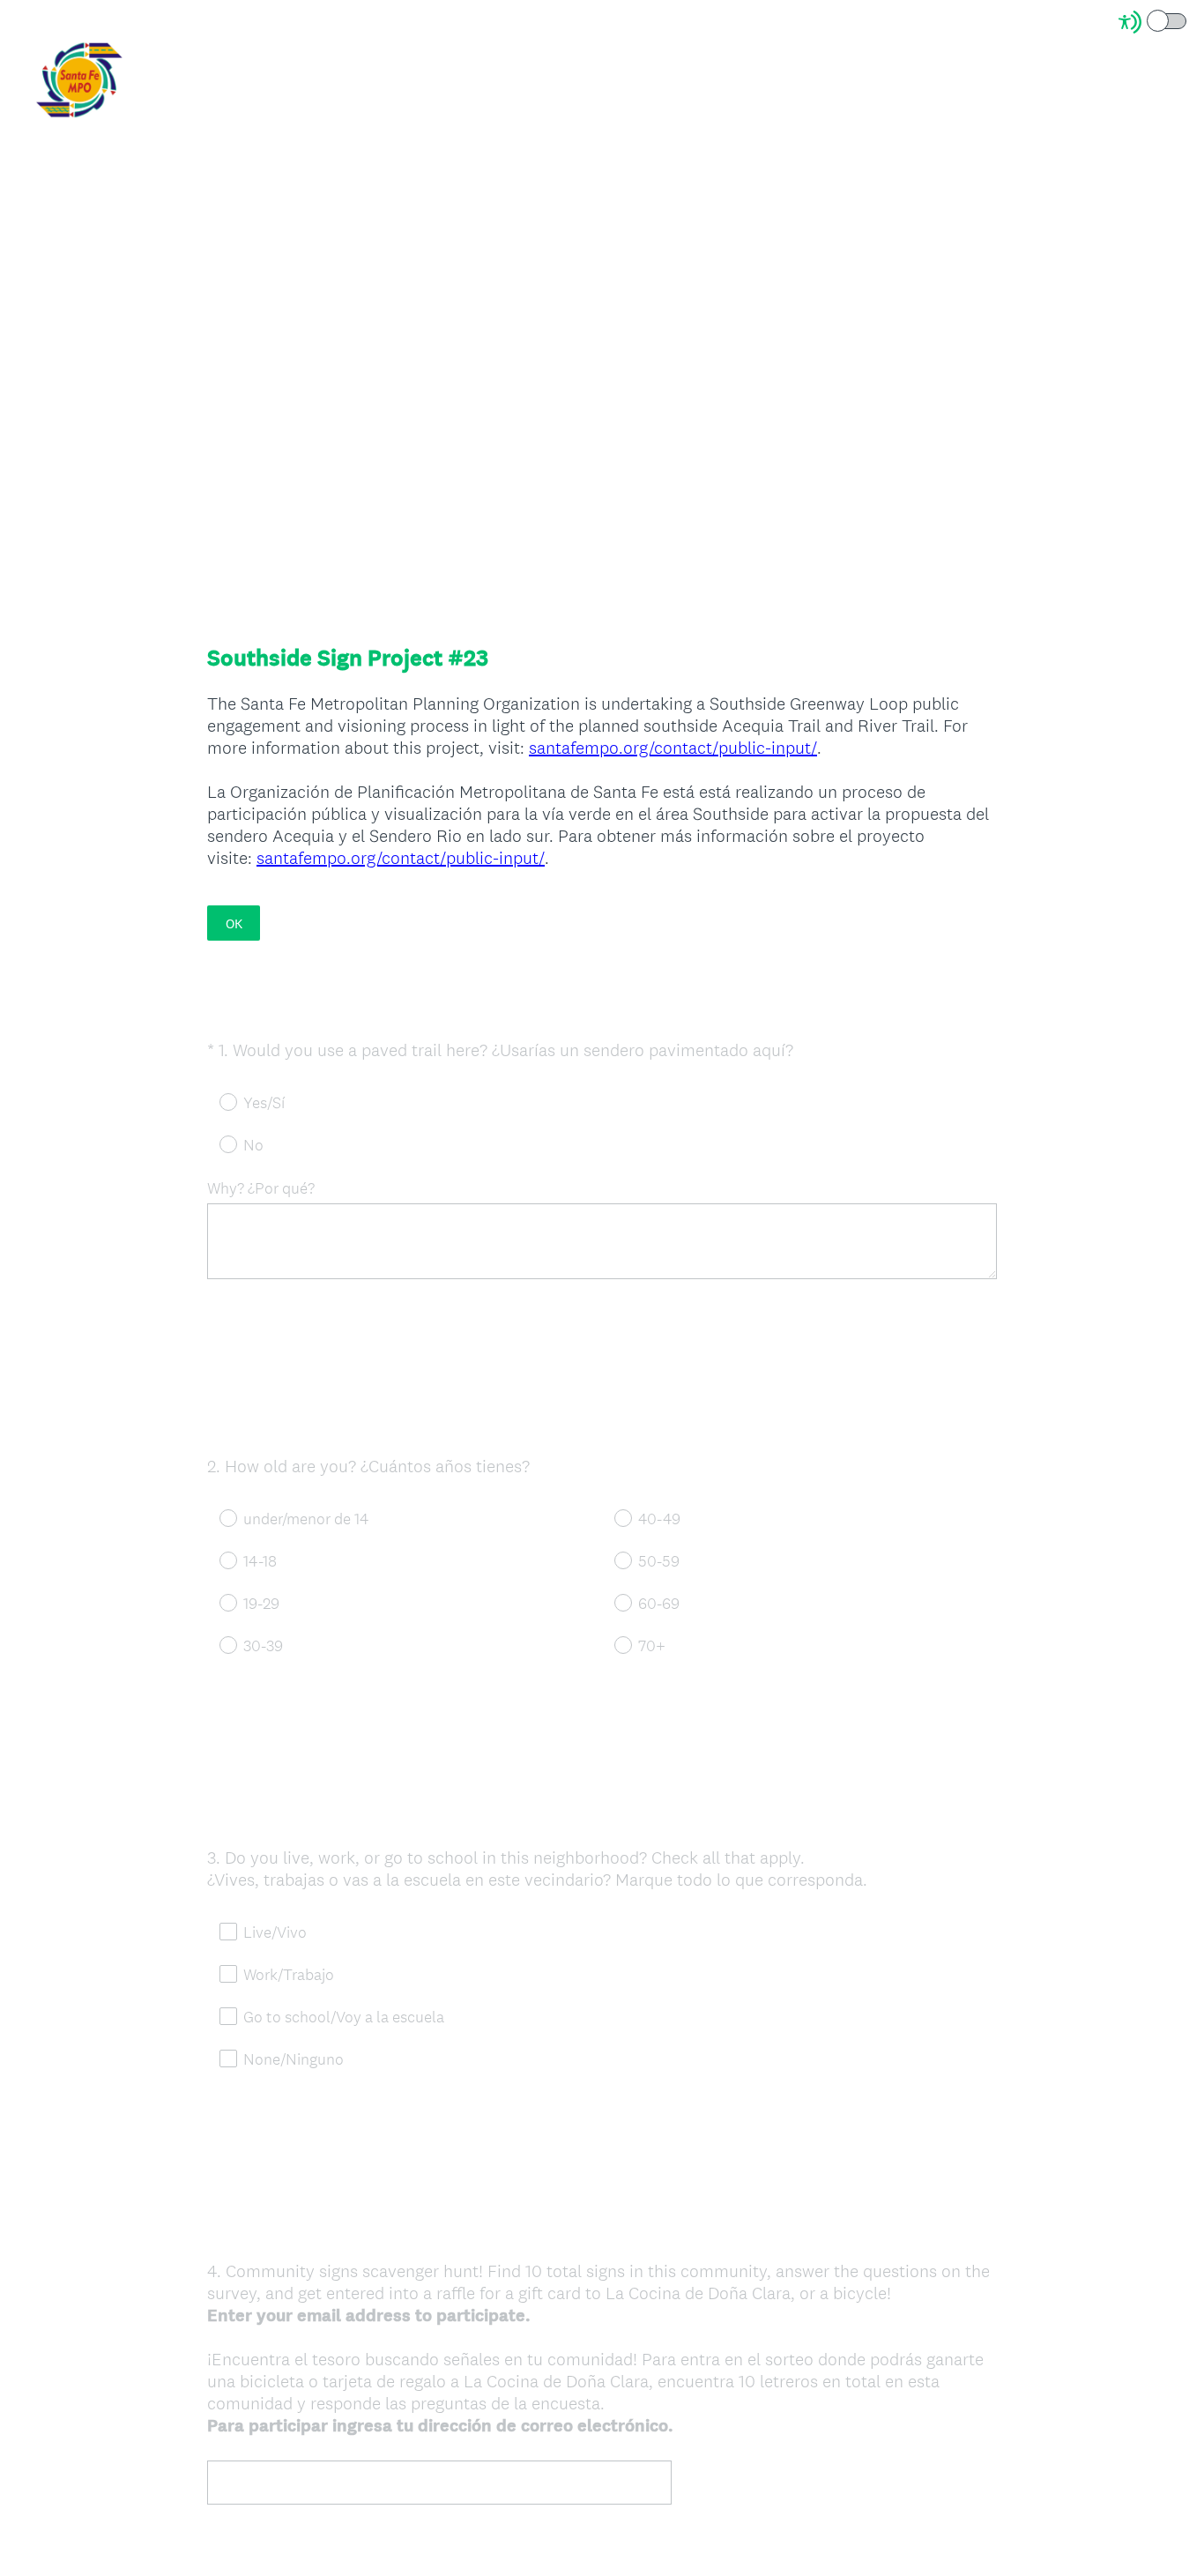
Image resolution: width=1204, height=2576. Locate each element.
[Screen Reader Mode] (1154, 22)
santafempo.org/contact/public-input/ (673, 748)
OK (234, 923)
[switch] (1188, 20)
